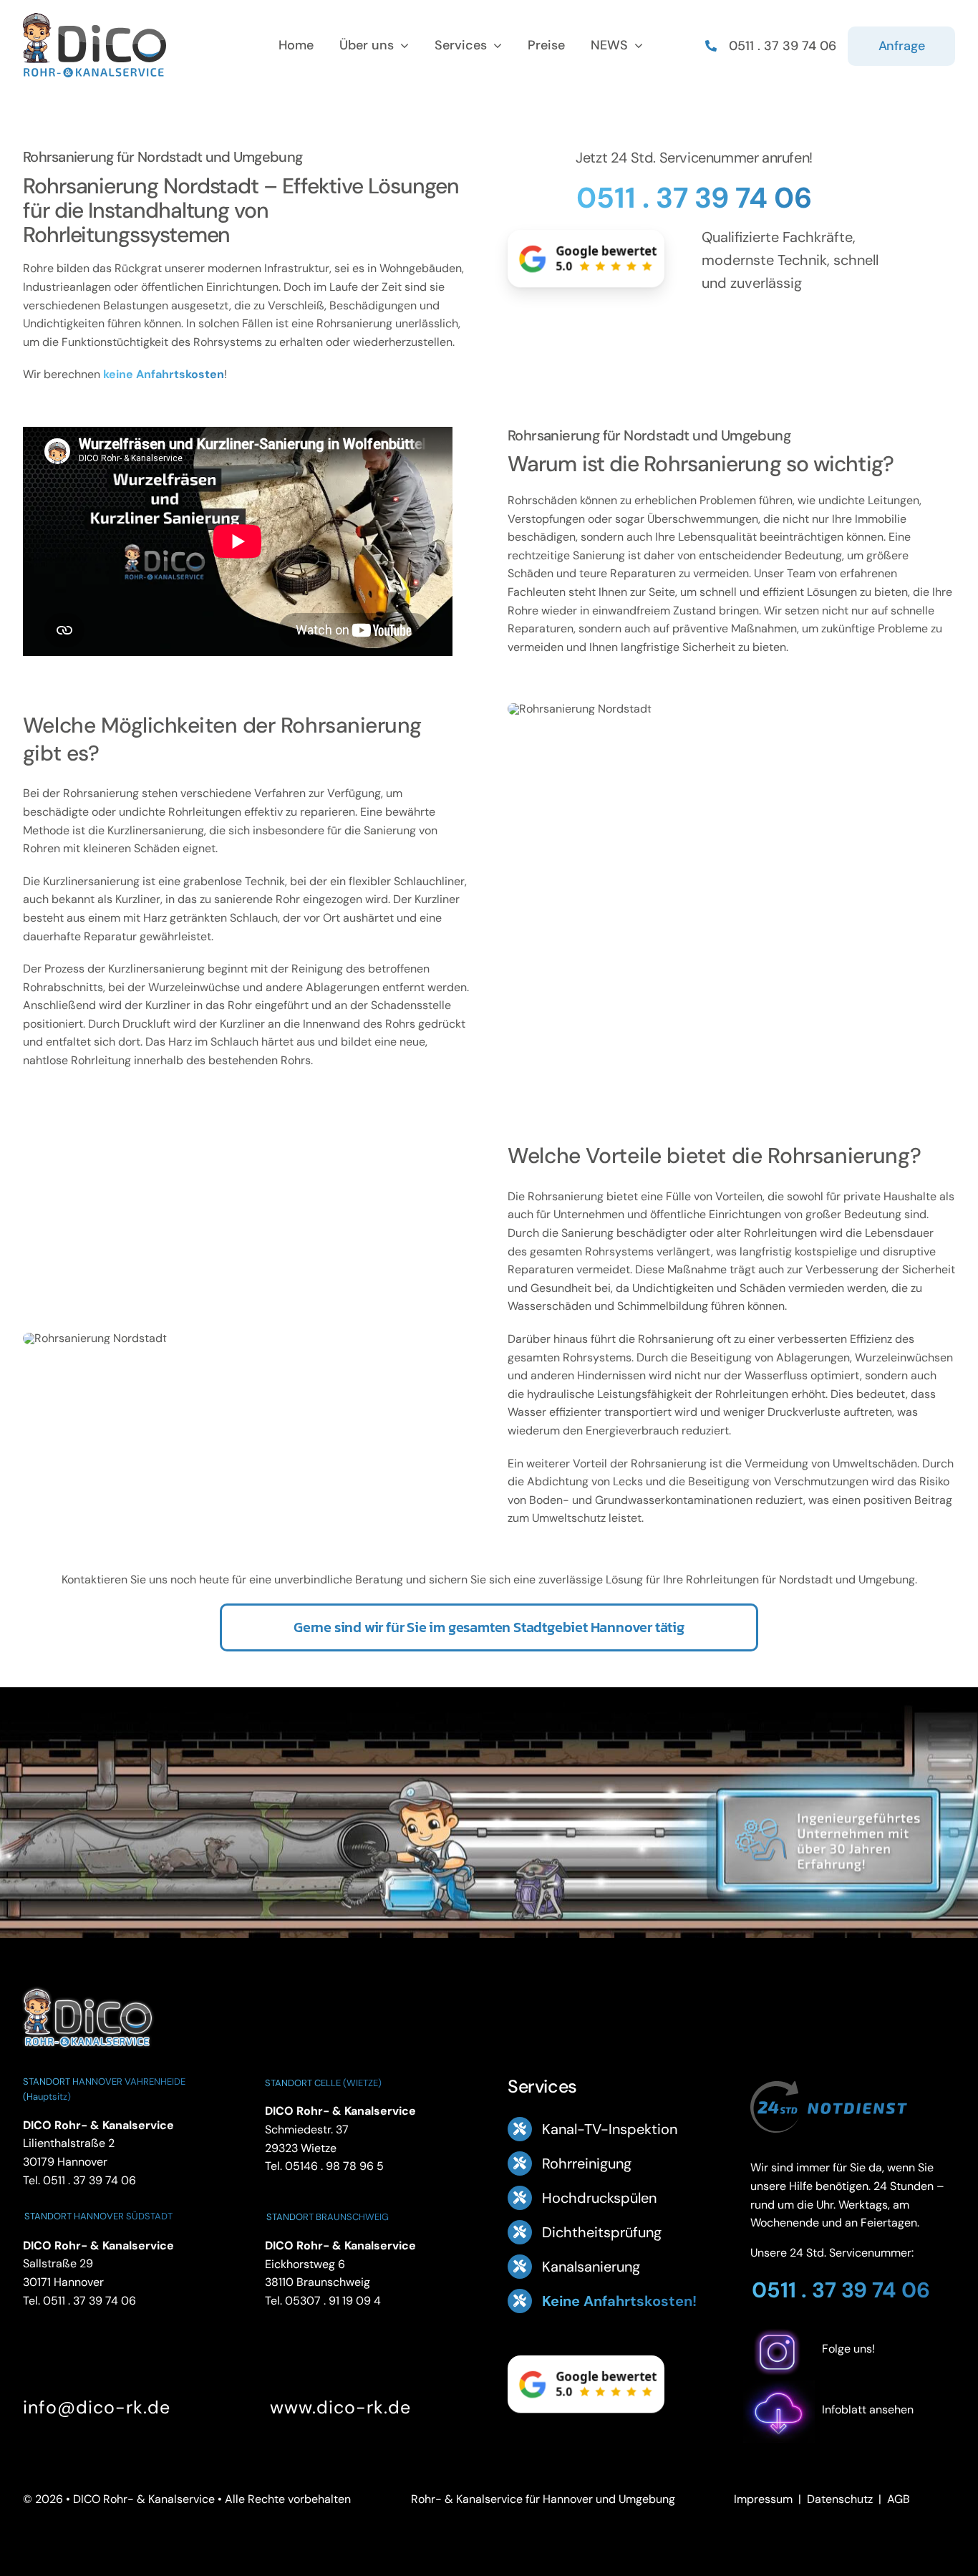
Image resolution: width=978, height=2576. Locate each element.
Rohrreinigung (587, 2163)
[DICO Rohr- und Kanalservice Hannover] (87, 1986)
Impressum (763, 2499)
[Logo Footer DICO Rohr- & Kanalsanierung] (95, 18)
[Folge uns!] (853, 2371)
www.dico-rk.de (340, 2407)
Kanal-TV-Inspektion (610, 2129)
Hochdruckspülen (599, 2198)
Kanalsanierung (591, 2267)
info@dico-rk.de (97, 2407)
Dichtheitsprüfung (602, 2232)
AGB (899, 2499)
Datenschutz (840, 2499)
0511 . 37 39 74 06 (694, 198)
